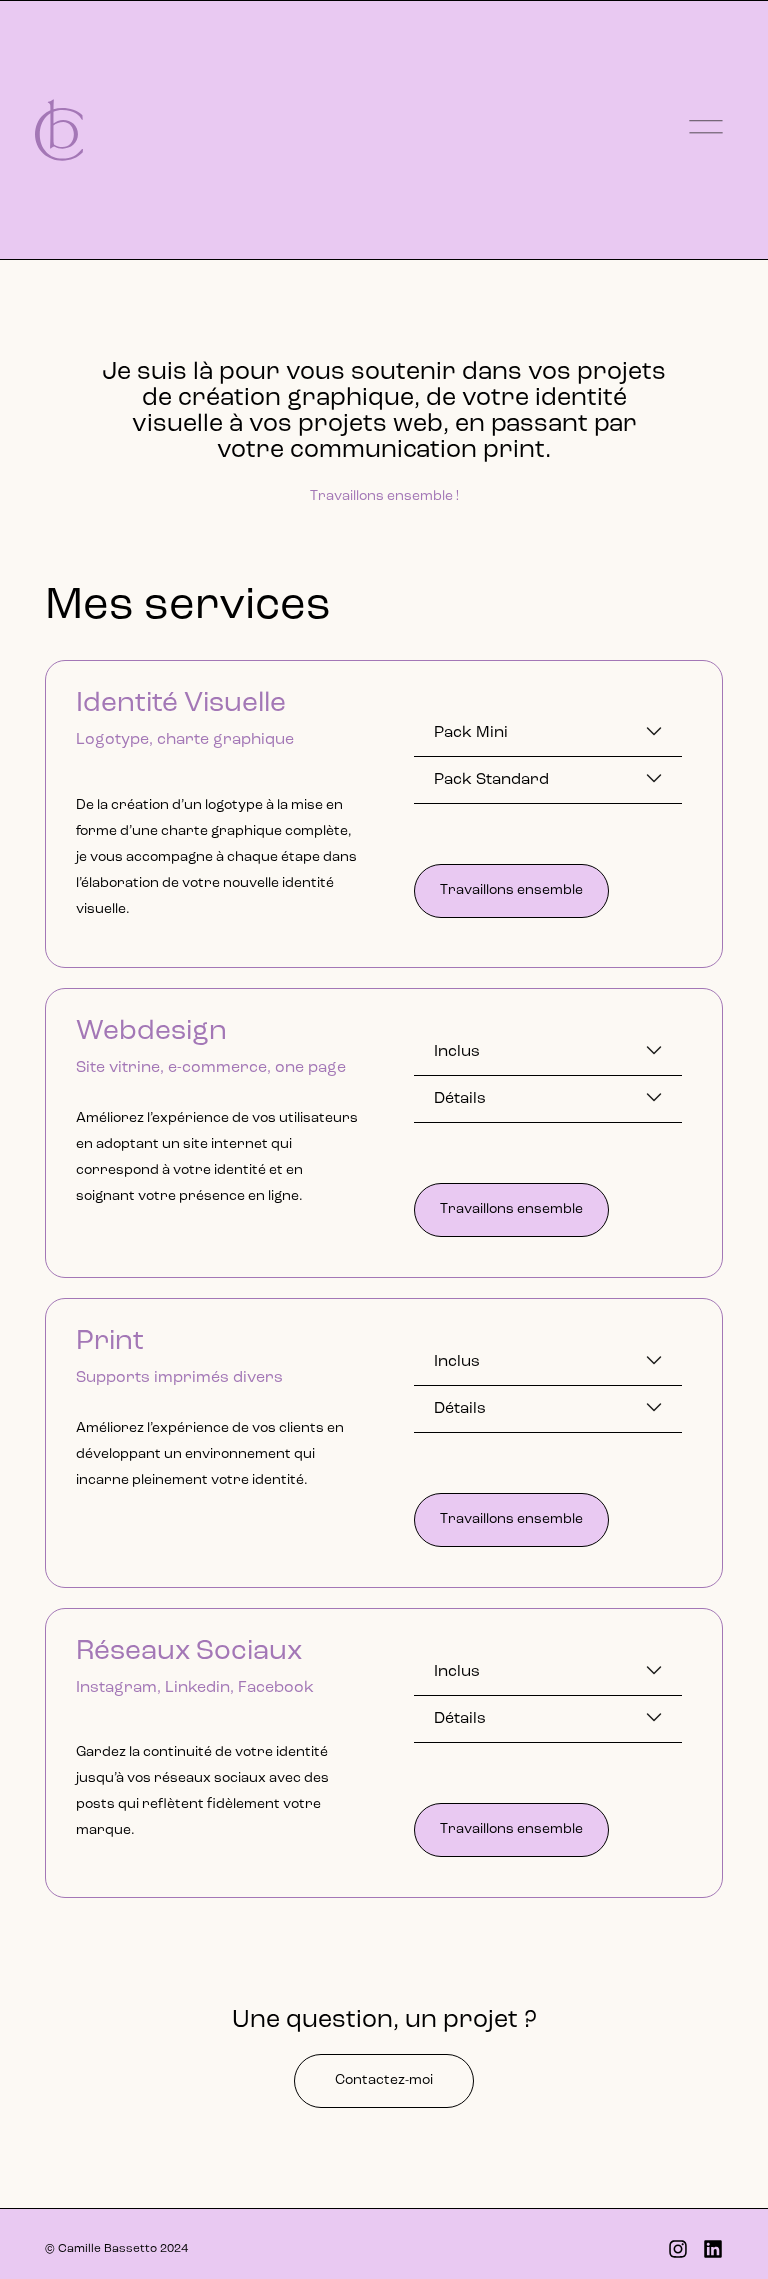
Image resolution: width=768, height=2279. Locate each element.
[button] (548, 733)
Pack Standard (491, 780)
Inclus (457, 1052)
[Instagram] (678, 2249)
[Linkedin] (713, 2249)
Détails (460, 1099)
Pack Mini (471, 733)
